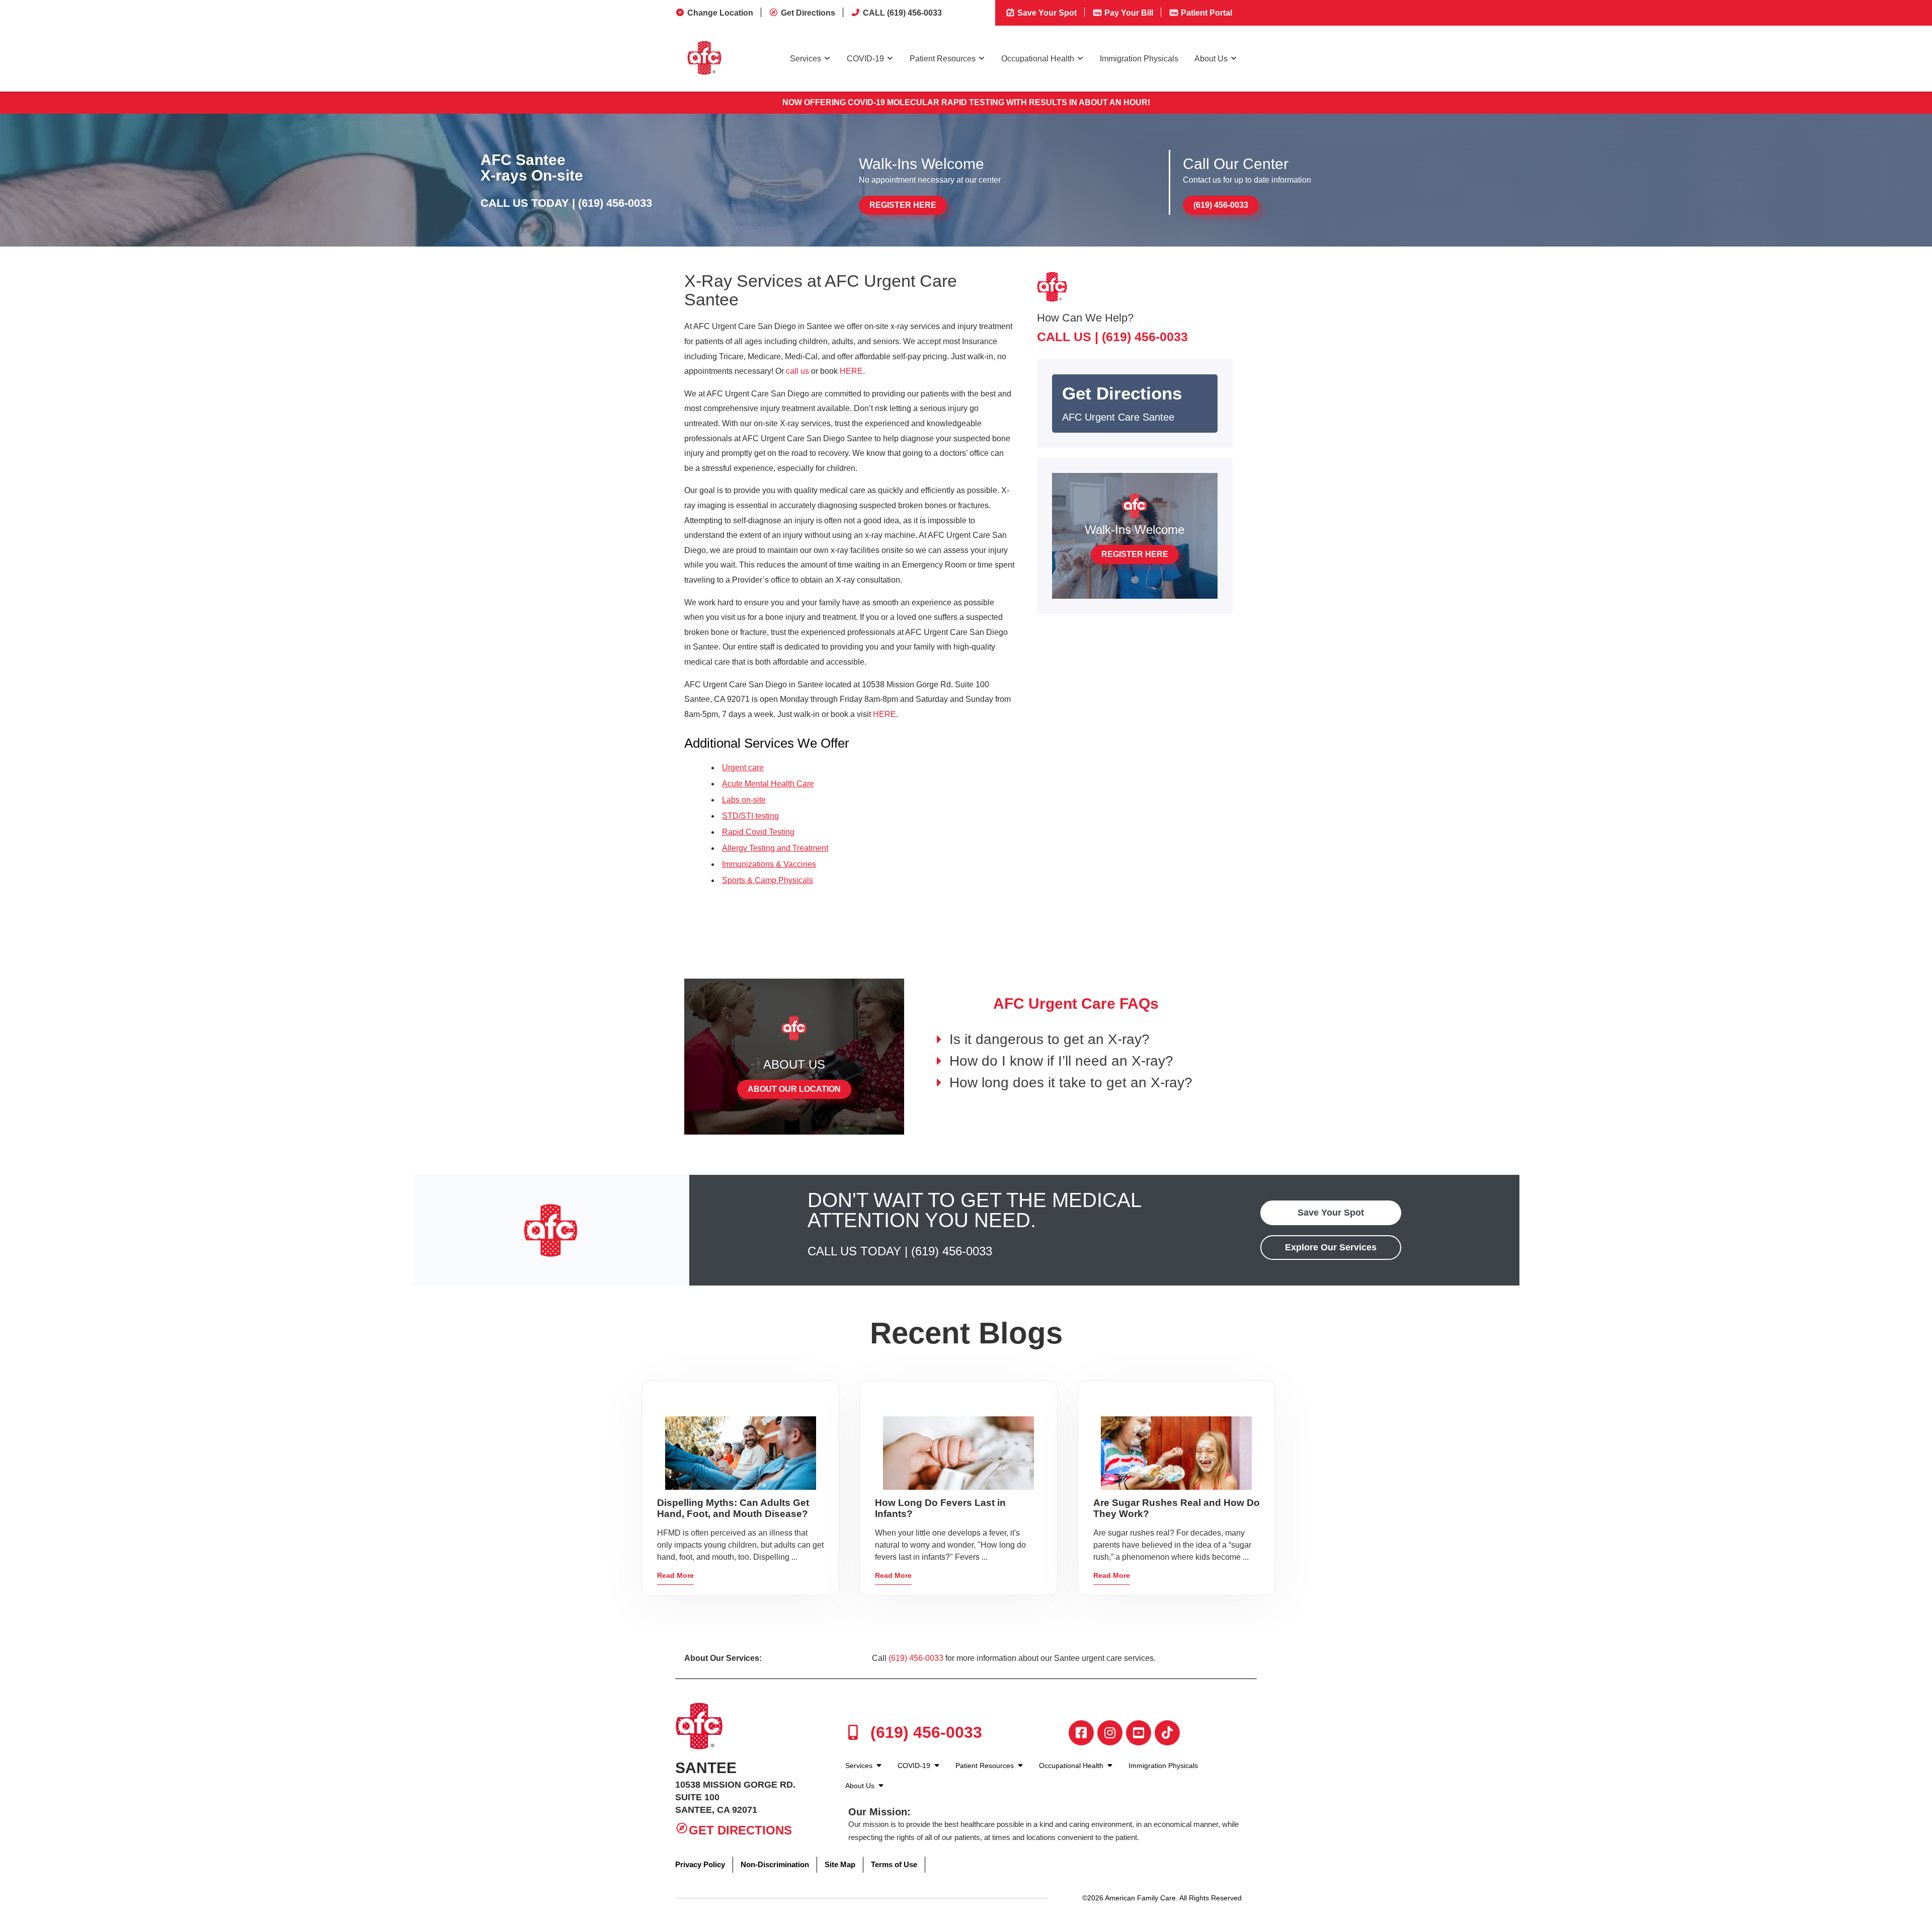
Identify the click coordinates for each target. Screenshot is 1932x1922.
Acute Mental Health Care (768, 784)
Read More (675, 1575)
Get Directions (808, 13)
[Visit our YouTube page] (1139, 1733)
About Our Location (794, 1089)
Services (806, 59)
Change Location (720, 13)
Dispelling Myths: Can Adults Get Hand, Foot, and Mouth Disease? (733, 1508)
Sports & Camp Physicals (768, 880)
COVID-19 (865, 59)
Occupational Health (1038, 59)
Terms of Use (894, 1864)
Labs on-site (744, 800)
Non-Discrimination (775, 1864)
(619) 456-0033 (615, 203)
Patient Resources (943, 59)
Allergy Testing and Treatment (775, 848)
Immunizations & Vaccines (769, 864)
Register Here (903, 205)
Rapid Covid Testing (758, 832)
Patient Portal (1205, 13)
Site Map (840, 1864)
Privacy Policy (700, 1864)
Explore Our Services (1331, 1247)
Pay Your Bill (1128, 13)
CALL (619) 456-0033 (902, 13)
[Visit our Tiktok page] (1167, 1733)
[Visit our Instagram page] (1110, 1733)
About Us (1211, 59)
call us (797, 371)
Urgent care (743, 768)
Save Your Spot (1046, 13)
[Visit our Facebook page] (1081, 1733)
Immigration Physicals (1139, 59)
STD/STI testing (750, 816)
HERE (851, 371)
